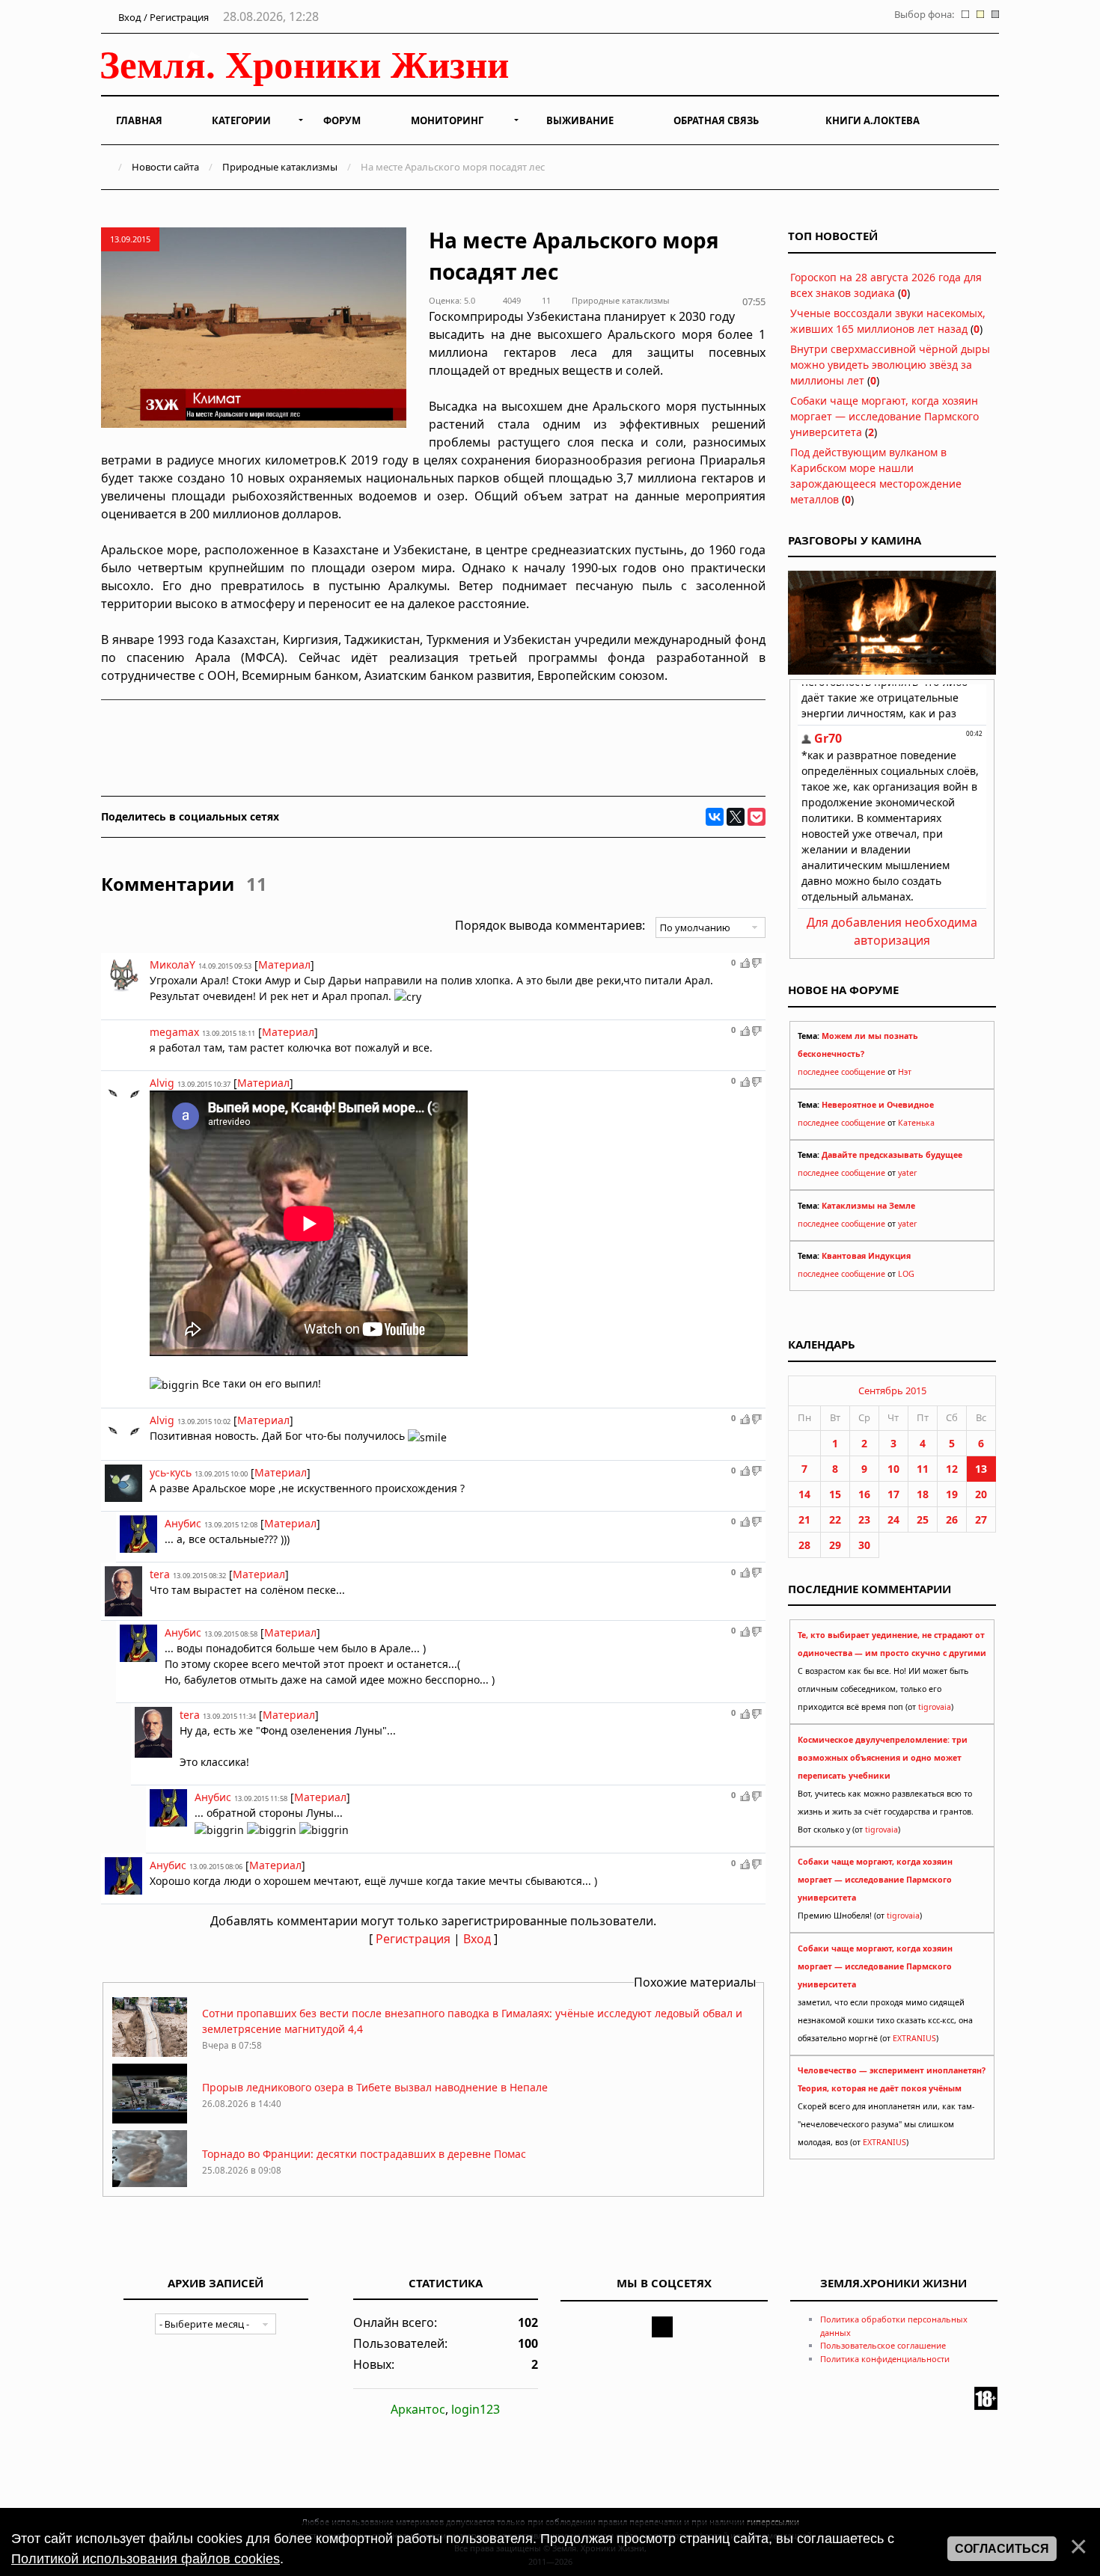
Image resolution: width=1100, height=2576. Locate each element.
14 (804, 1494)
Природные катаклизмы (280, 167)
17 (893, 1494)
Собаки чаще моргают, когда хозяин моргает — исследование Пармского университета (884, 416)
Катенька (916, 1123)
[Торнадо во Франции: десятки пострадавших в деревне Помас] (150, 2186)
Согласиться (1002, 2549)
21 (804, 1519)
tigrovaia (935, 1707)
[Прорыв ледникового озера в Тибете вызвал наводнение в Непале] (150, 2119)
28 (804, 1545)
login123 (476, 2409)
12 (952, 1469)
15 (835, 1494)
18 (923, 1494)
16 (864, 1494)
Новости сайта (165, 167)
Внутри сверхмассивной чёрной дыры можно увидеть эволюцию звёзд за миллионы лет (890, 365)
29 (835, 1545)
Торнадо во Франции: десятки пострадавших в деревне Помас (364, 2154)
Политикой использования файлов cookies (146, 2559)
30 (864, 1545)
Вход (477, 1939)
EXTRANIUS (914, 2038)
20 (981, 1494)
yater (907, 1173)
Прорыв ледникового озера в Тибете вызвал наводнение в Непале (375, 2087)
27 (981, 1519)
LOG (906, 1274)
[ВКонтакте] (715, 817)
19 (952, 1494)
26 (952, 1519)
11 (923, 1469)
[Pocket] (757, 817)
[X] (736, 817)
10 (893, 1469)
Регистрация (413, 1939)
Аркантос (418, 2409)
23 (864, 1519)
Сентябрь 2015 (892, 1390)
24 (893, 1519)
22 (835, 1519)
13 (981, 1469)
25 (923, 1519)
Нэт (905, 1072)
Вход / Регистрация (162, 17)
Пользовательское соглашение (883, 2345)
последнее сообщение (841, 1072)
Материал (284, 965)
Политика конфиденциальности (885, 2359)
